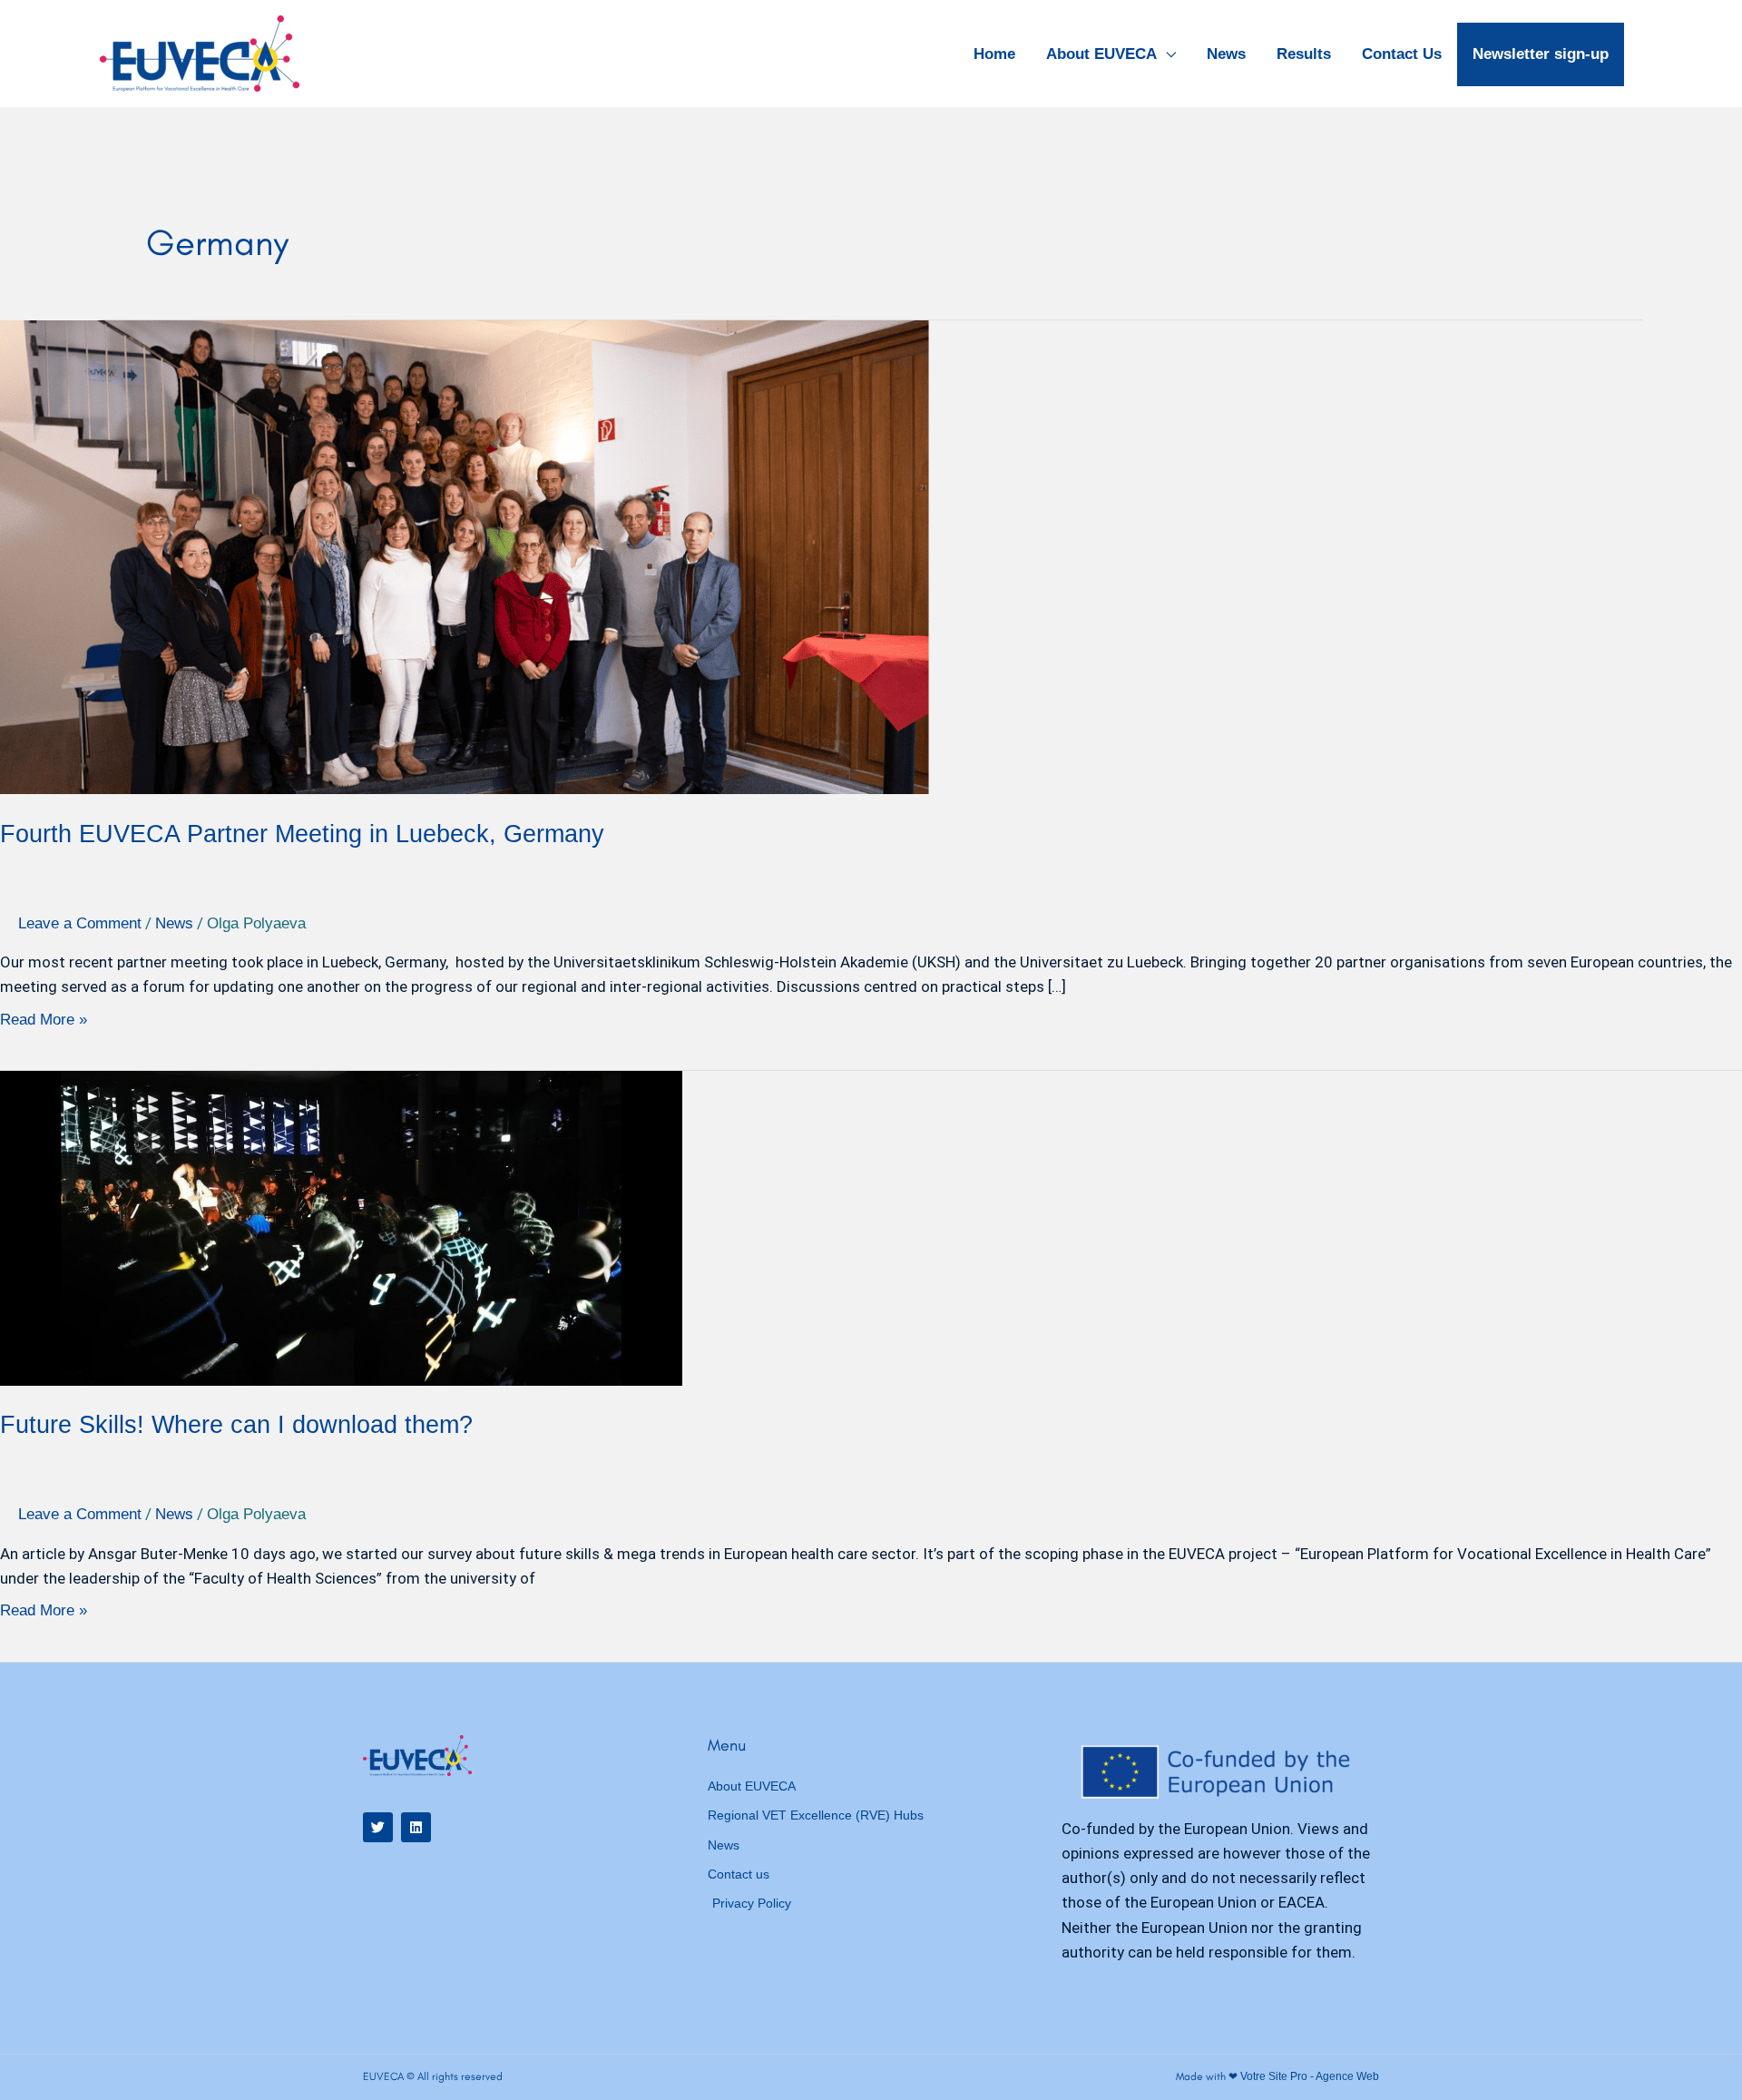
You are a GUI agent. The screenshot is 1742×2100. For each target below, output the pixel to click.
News (174, 923)
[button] (1166, 54)
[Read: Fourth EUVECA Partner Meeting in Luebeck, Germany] (465, 556)
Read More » (44, 1020)
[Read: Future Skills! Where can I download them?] (341, 1227)
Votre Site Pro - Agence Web (1310, 2076)
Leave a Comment (80, 923)
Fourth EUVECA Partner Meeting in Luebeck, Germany (302, 834)
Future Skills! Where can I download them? (236, 1425)
